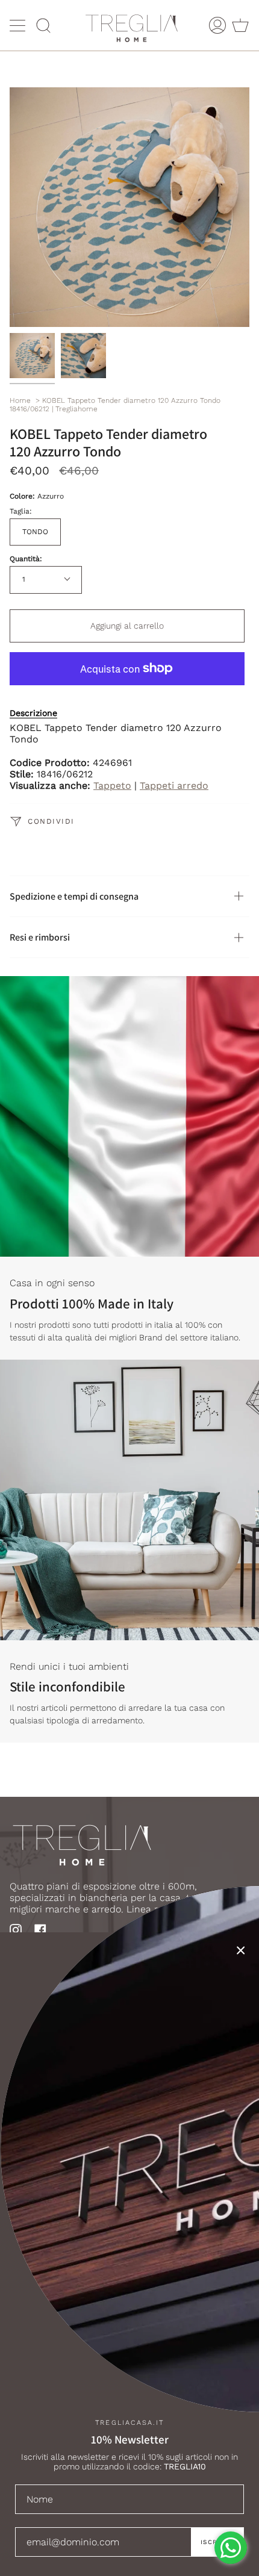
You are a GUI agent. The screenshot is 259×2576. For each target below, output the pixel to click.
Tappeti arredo (174, 786)
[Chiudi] (241, 1950)
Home (20, 400)
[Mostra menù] (19, 25)
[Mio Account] (217, 25)
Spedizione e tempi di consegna (74, 896)
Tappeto (112, 786)
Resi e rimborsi (40, 937)
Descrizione (33, 713)
